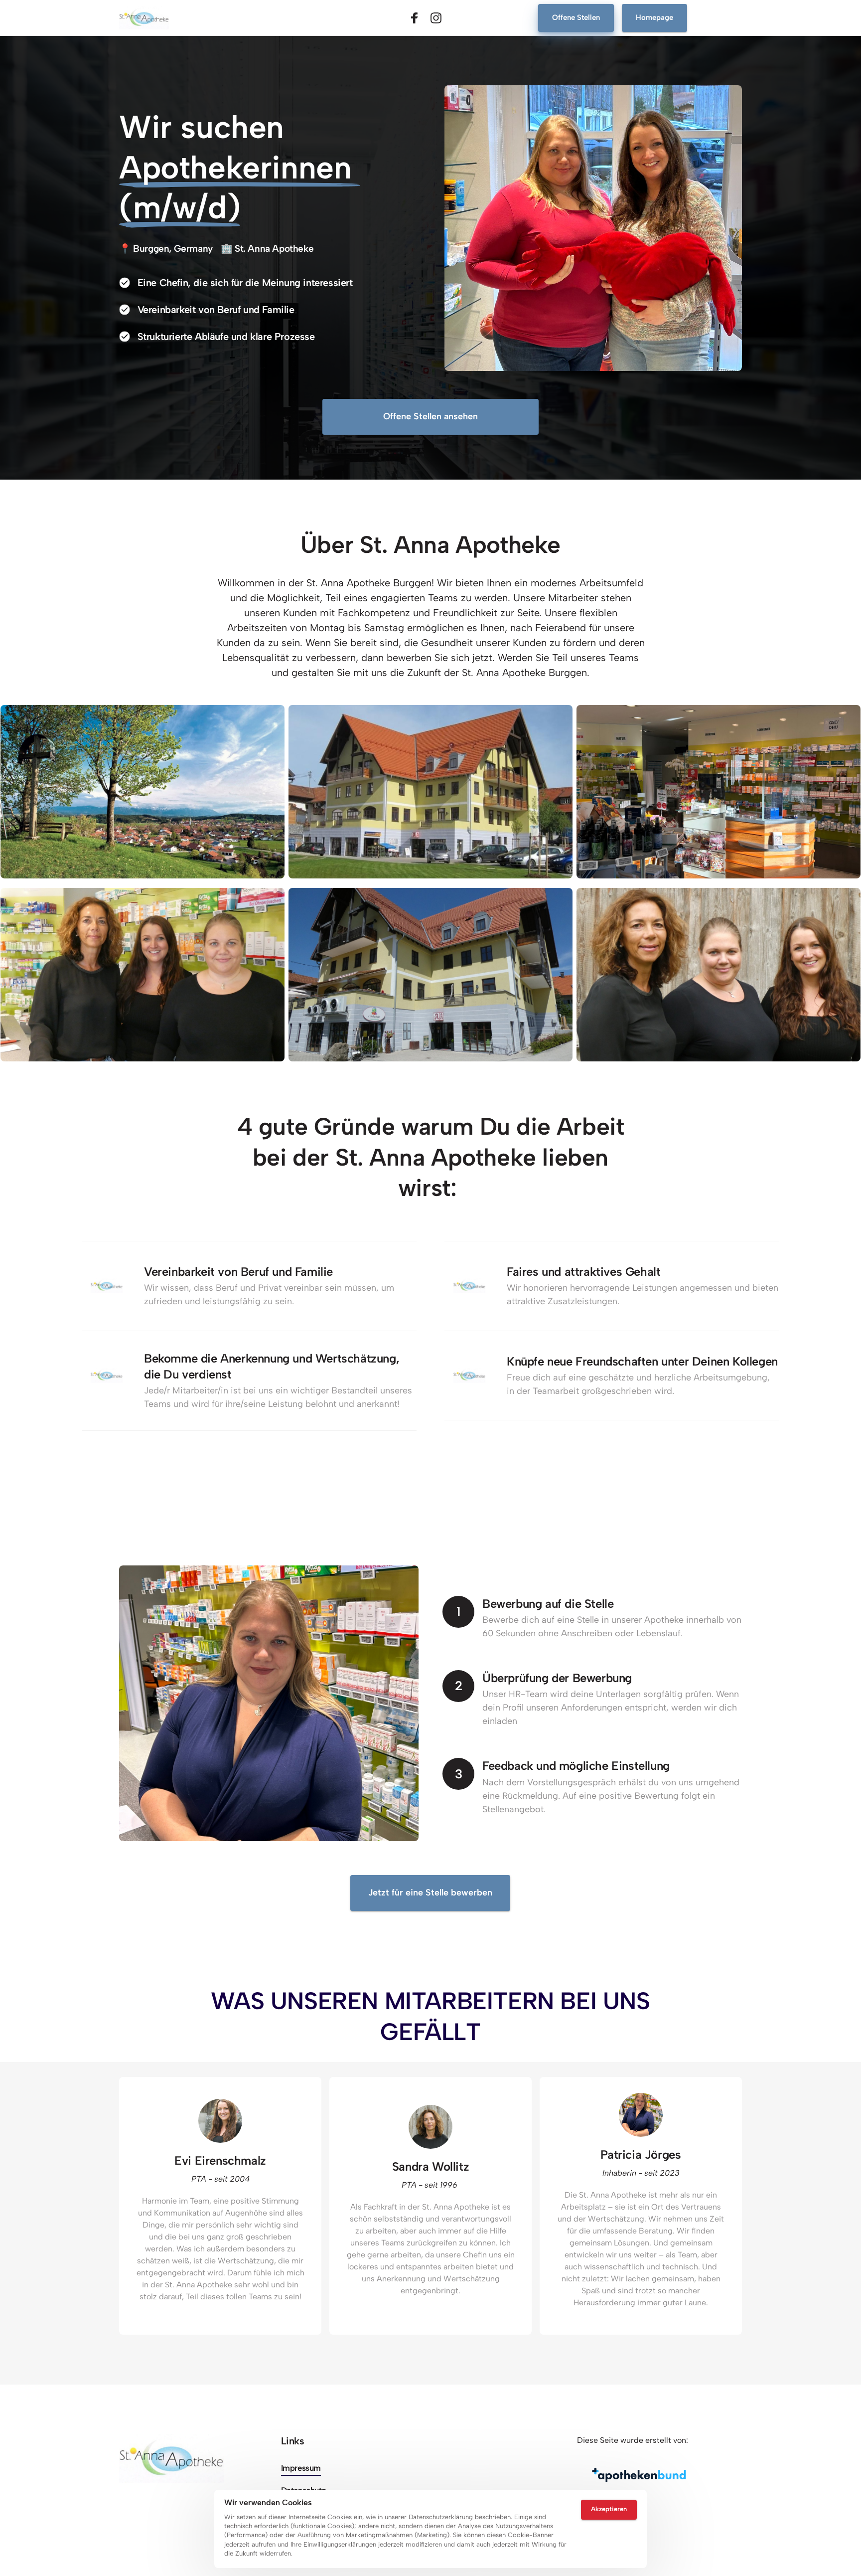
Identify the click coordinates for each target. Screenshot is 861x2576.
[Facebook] (418, 18)
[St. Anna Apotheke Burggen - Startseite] (144, 18)
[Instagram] (440, 18)
